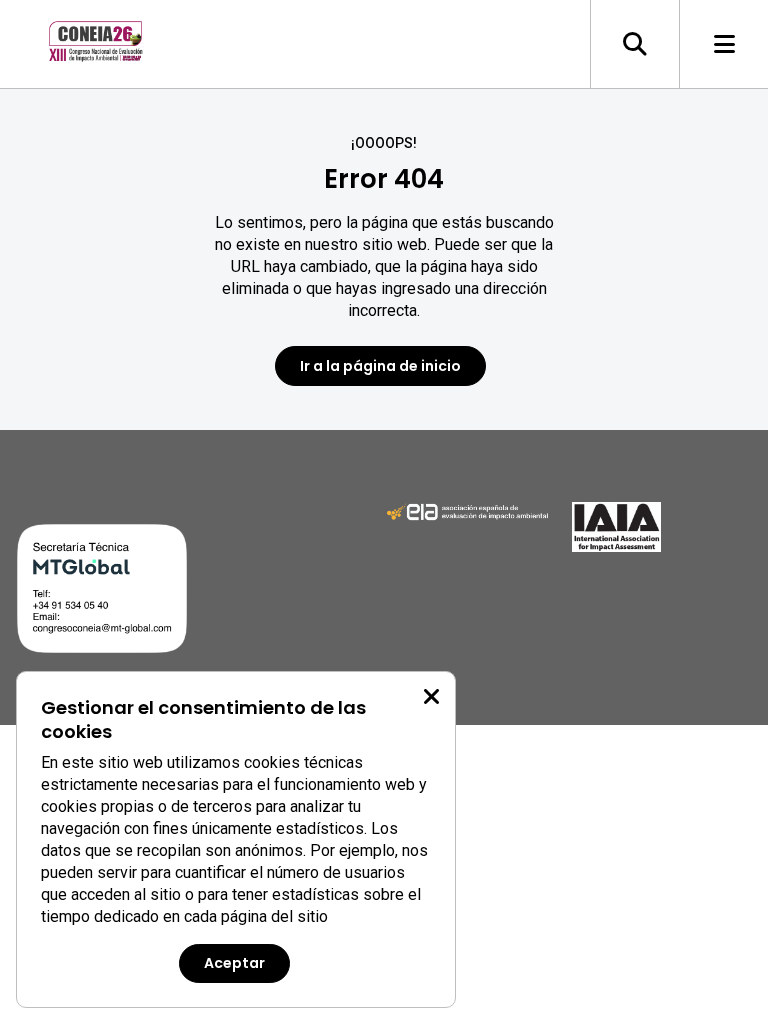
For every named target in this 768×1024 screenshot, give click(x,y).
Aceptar (234, 963)
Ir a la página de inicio (380, 366)
